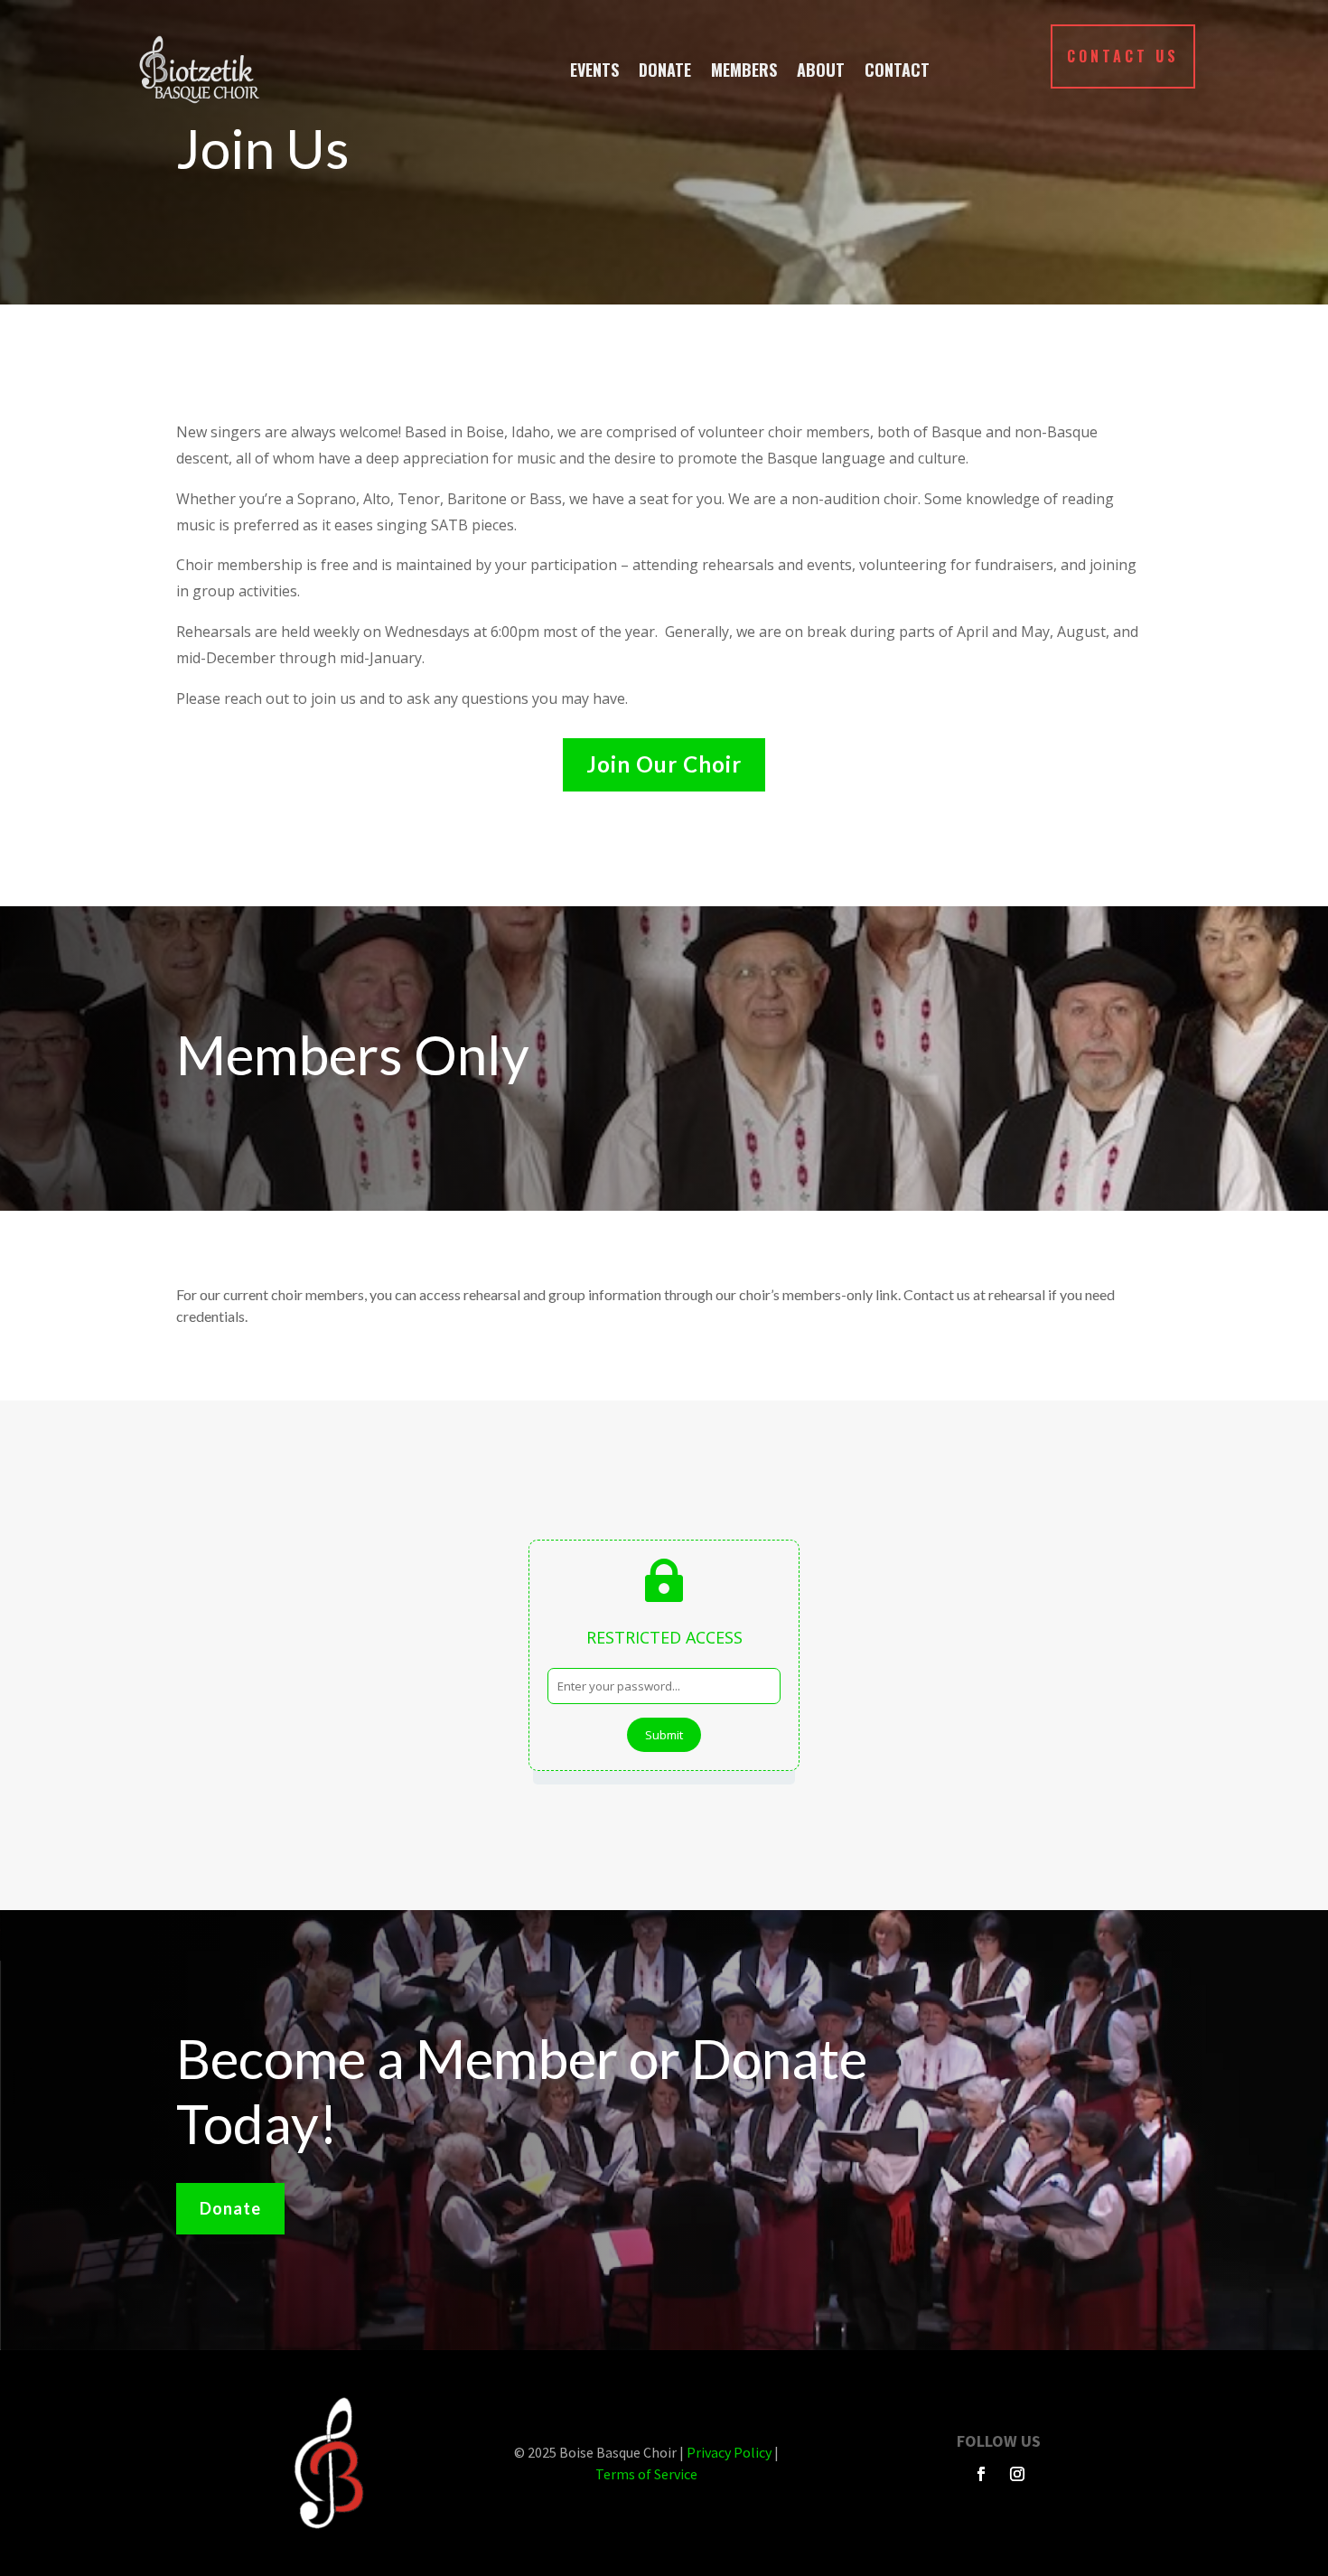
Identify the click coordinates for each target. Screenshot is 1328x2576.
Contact (897, 70)
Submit (664, 1735)
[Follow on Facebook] (981, 2474)
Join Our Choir (664, 764)
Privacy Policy (729, 2452)
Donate (665, 70)
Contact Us (1123, 56)
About (821, 70)
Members (744, 70)
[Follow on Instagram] (1017, 2474)
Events (594, 70)
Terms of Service (646, 2474)
